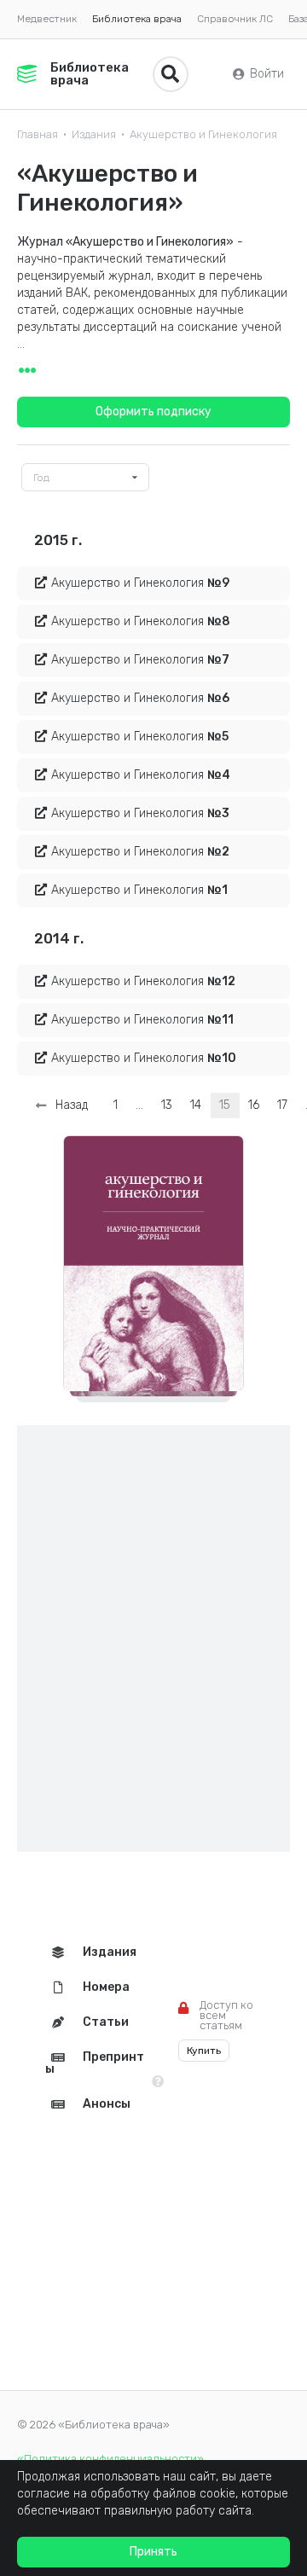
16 (254, 1105)
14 (196, 1105)
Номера (106, 1987)
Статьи (106, 2022)
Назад (68, 1105)
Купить (204, 2051)
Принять (153, 2552)
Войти (267, 74)
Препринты (95, 2063)
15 (225, 1105)
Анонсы (107, 2104)
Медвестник (47, 19)
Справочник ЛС (235, 19)
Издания (94, 134)
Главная (38, 134)
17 (282, 1105)
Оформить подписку (153, 412)
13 (167, 1105)
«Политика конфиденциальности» (110, 2459)
